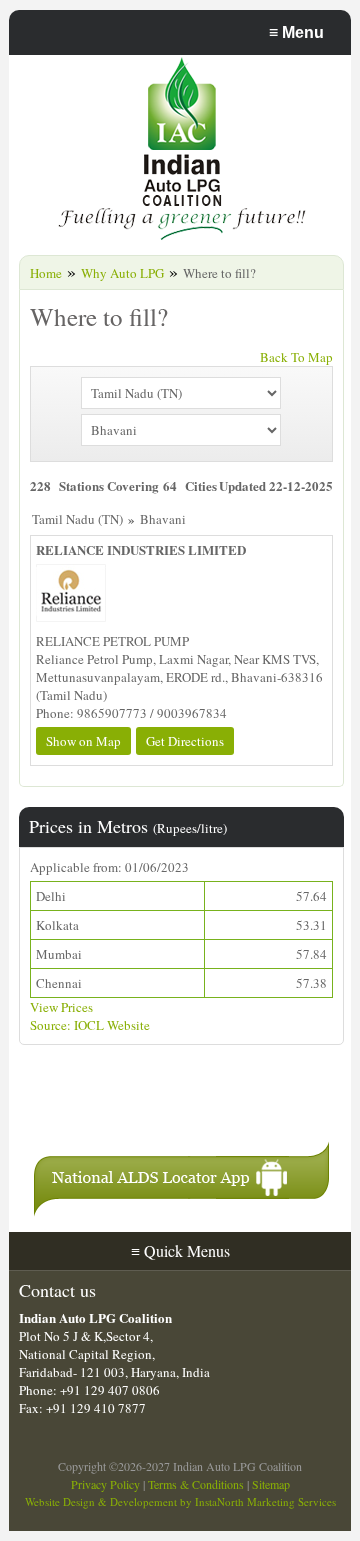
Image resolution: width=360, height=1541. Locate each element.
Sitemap (271, 1484)
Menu (296, 32)
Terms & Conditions (196, 1484)
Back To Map (296, 357)
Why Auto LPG (122, 273)
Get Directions (185, 741)
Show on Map (83, 741)
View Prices (61, 1007)
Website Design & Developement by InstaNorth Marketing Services (180, 1501)
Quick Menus (180, 1250)
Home (46, 273)
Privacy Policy (105, 1484)
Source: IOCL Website (90, 1025)
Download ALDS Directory (152, 1102)
